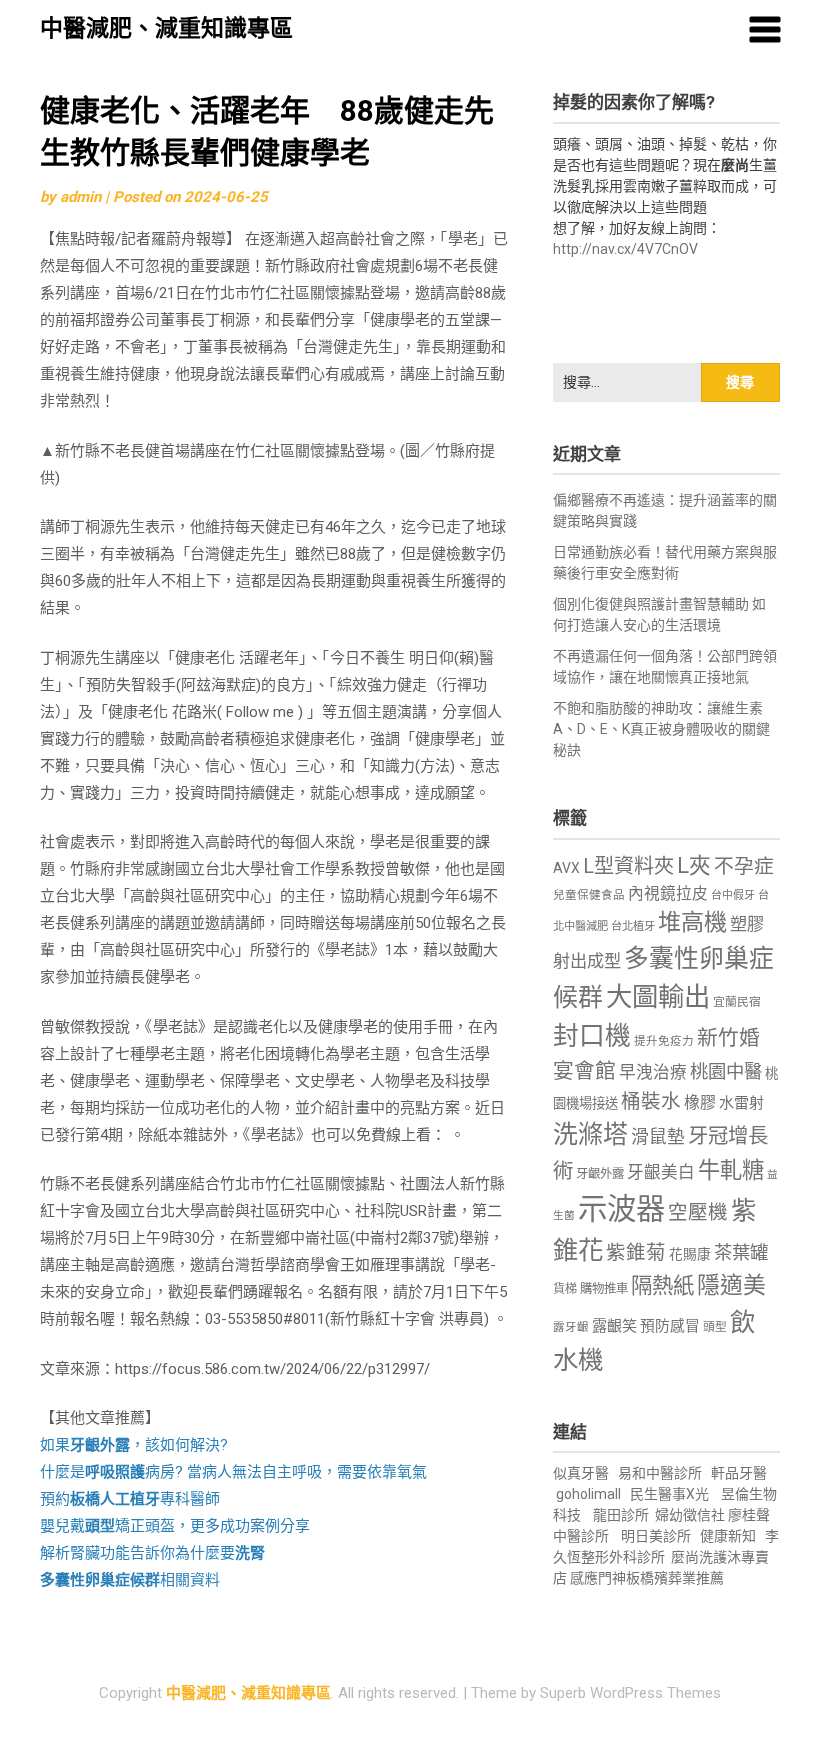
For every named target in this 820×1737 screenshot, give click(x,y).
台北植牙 (633, 926)
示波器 (621, 1209)
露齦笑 (614, 1326)
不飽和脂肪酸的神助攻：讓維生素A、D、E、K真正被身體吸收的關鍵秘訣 (661, 729)
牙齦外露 (600, 1173)
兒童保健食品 (589, 895)
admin (80, 197)
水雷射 (741, 1103)
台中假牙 (733, 895)
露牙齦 (571, 1327)
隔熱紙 (662, 1285)
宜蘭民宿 (737, 1002)
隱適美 (731, 1285)
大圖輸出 (658, 997)
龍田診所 (621, 1515)
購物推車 (604, 1288)
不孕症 (744, 866)
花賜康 (690, 1254)
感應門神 (598, 1578)
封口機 (592, 1036)
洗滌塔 (590, 1134)
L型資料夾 (628, 866)
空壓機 (698, 1212)
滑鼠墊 (658, 1137)
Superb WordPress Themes (630, 1693)
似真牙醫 (581, 1473)
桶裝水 (651, 1101)
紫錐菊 (636, 1252)
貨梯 (565, 1289)
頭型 (715, 1327)
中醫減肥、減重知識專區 (166, 28)
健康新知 (728, 1536)
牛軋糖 (731, 1170)
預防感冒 (670, 1326)
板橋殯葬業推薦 (675, 1578)
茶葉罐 (741, 1252)
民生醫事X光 (669, 1494)
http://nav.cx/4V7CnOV (625, 249)
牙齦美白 (661, 1172)
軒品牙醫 (739, 1473)
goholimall (588, 1494)
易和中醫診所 (660, 1473)
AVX (566, 868)
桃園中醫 (726, 1071)
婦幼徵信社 (691, 1515)
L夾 (694, 865)
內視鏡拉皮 (668, 893)
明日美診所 (654, 1536)
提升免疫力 (664, 1041)
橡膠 (700, 1102)
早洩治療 (653, 1072)
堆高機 (692, 922)
